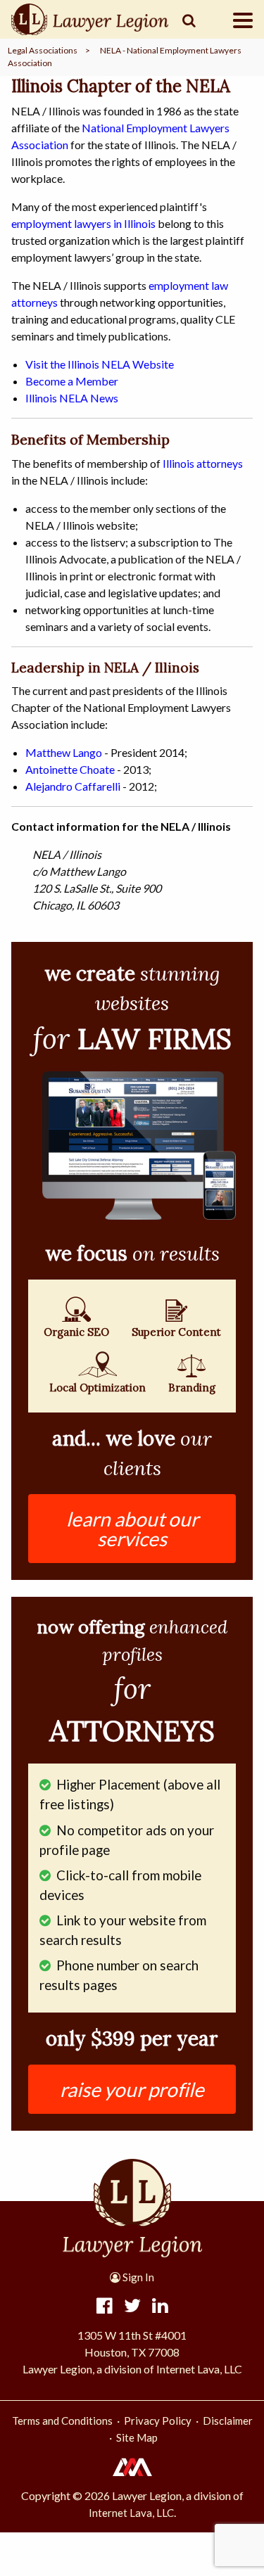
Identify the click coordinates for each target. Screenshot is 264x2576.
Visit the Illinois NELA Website (100, 364)
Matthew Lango (64, 752)
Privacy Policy (158, 2421)
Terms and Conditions (62, 2421)
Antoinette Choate (70, 769)
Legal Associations (43, 50)
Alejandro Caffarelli (73, 786)
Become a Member (72, 381)
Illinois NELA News (72, 398)
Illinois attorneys (203, 463)
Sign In (137, 2277)
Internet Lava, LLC (131, 2513)
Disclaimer (228, 2421)
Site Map (137, 2437)
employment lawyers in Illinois (83, 223)
